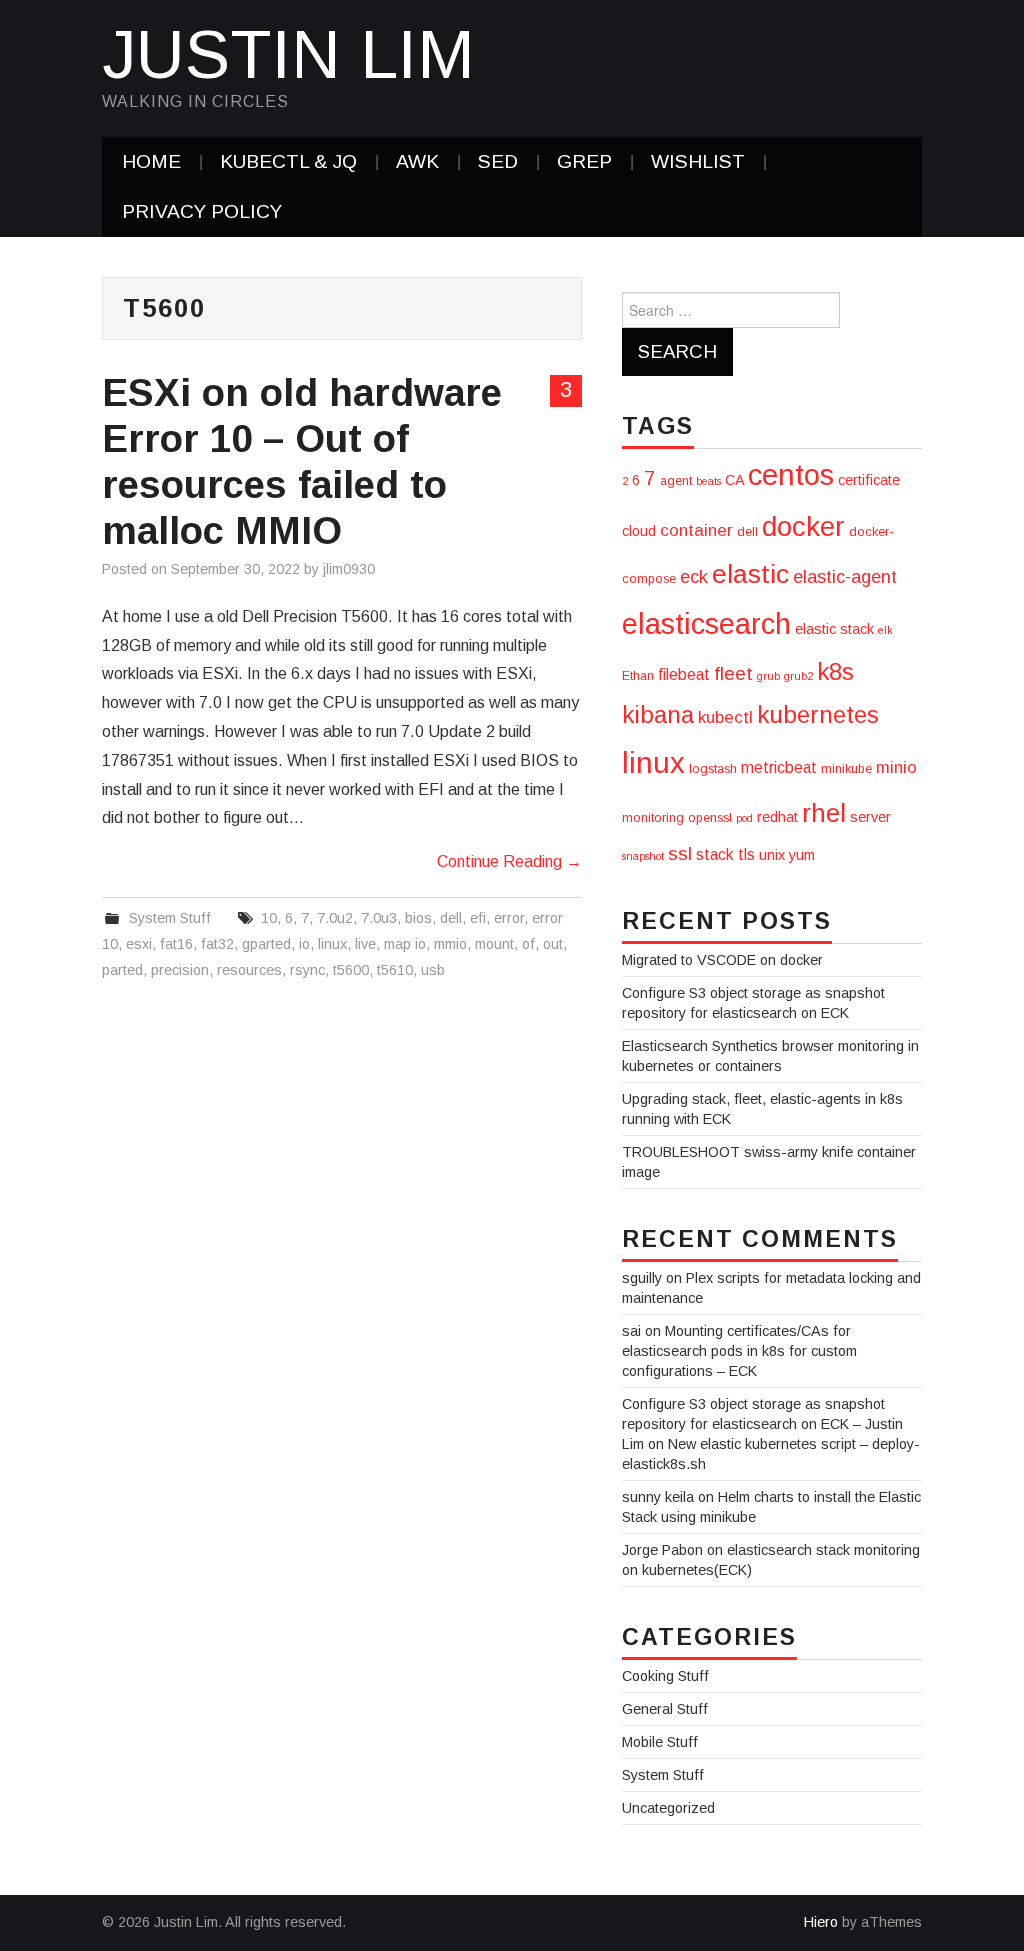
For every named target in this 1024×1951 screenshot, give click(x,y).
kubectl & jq (288, 161)
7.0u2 (335, 918)
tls (746, 854)
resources (249, 970)
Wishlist (698, 161)
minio (896, 767)
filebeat (684, 674)
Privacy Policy (202, 211)
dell (451, 918)
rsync (307, 970)
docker (803, 526)
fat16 (176, 944)
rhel (824, 813)
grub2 (798, 676)
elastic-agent (845, 577)
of (528, 944)
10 (269, 918)
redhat (777, 817)
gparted (266, 944)
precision (180, 970)
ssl (680, 853)
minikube (846, 769)
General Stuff (665, 1709)
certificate (869, 480)
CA (734, 480)
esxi (139, 944)
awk (417, 161)
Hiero (821, 1922)
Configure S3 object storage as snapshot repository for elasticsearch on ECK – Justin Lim (762, 1424)
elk (885, 630)
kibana (658, 714)
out (553, 944)
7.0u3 (379, 918)
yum (802, 855)
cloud (639, 531)
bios (418, 918)
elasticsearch (706, 624)
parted (122, 970)
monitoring (653, 818)
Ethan (638, 676)
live (365, 944)
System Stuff (170, 918)
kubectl (725, 717)
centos (791, 474)
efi (478, 918)
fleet (733, 673)
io (304, 944)
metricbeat (779, 767)
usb (433, 970)
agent (676, 481)
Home (151, 161)
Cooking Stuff (665, 1676)
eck (694, 577)
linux (332, 944)
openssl (710, 818)
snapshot (643, 856)
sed (498, 161)
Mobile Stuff (660, 1742)
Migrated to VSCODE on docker (722, 960)
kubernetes (818, 714)
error (509, 918)
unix (772, 855)
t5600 (351, 970)
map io (405, 944)
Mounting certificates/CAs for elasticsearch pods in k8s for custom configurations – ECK (739, 1351)
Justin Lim (288, 54)
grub (768, 676)
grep (584, 161)
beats (708, 481)
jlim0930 (349, 569)
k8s (835, 671)
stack (715, 854)
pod (744, 818)
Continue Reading (509, 861)
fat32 (217, 944)
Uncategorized (668, 1808)
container (696, 530)
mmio (450, 944)
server (870, 817)
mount (494, 944)
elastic (750, 574)
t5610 (395, 970)
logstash (713, 769)
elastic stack (834, 629)
